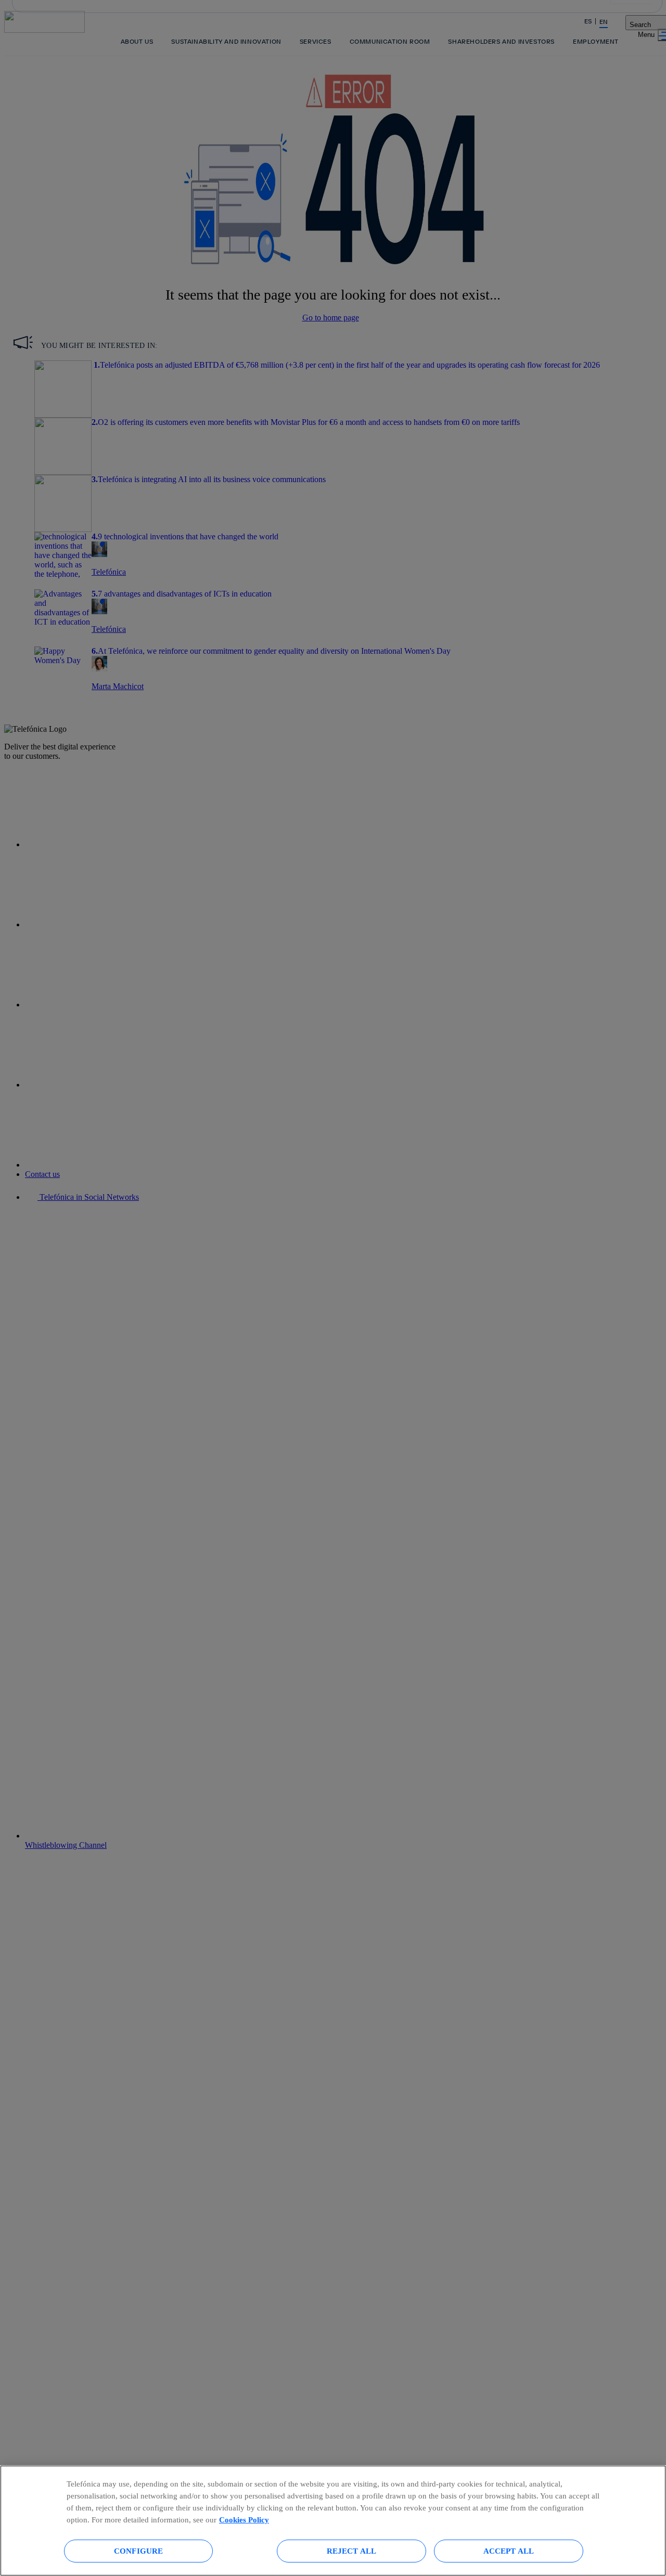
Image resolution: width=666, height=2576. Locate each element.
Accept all (509, 2551)
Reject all (352, 2551)
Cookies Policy (244, 2520)
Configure (138, 2551)
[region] (333, 2521)
